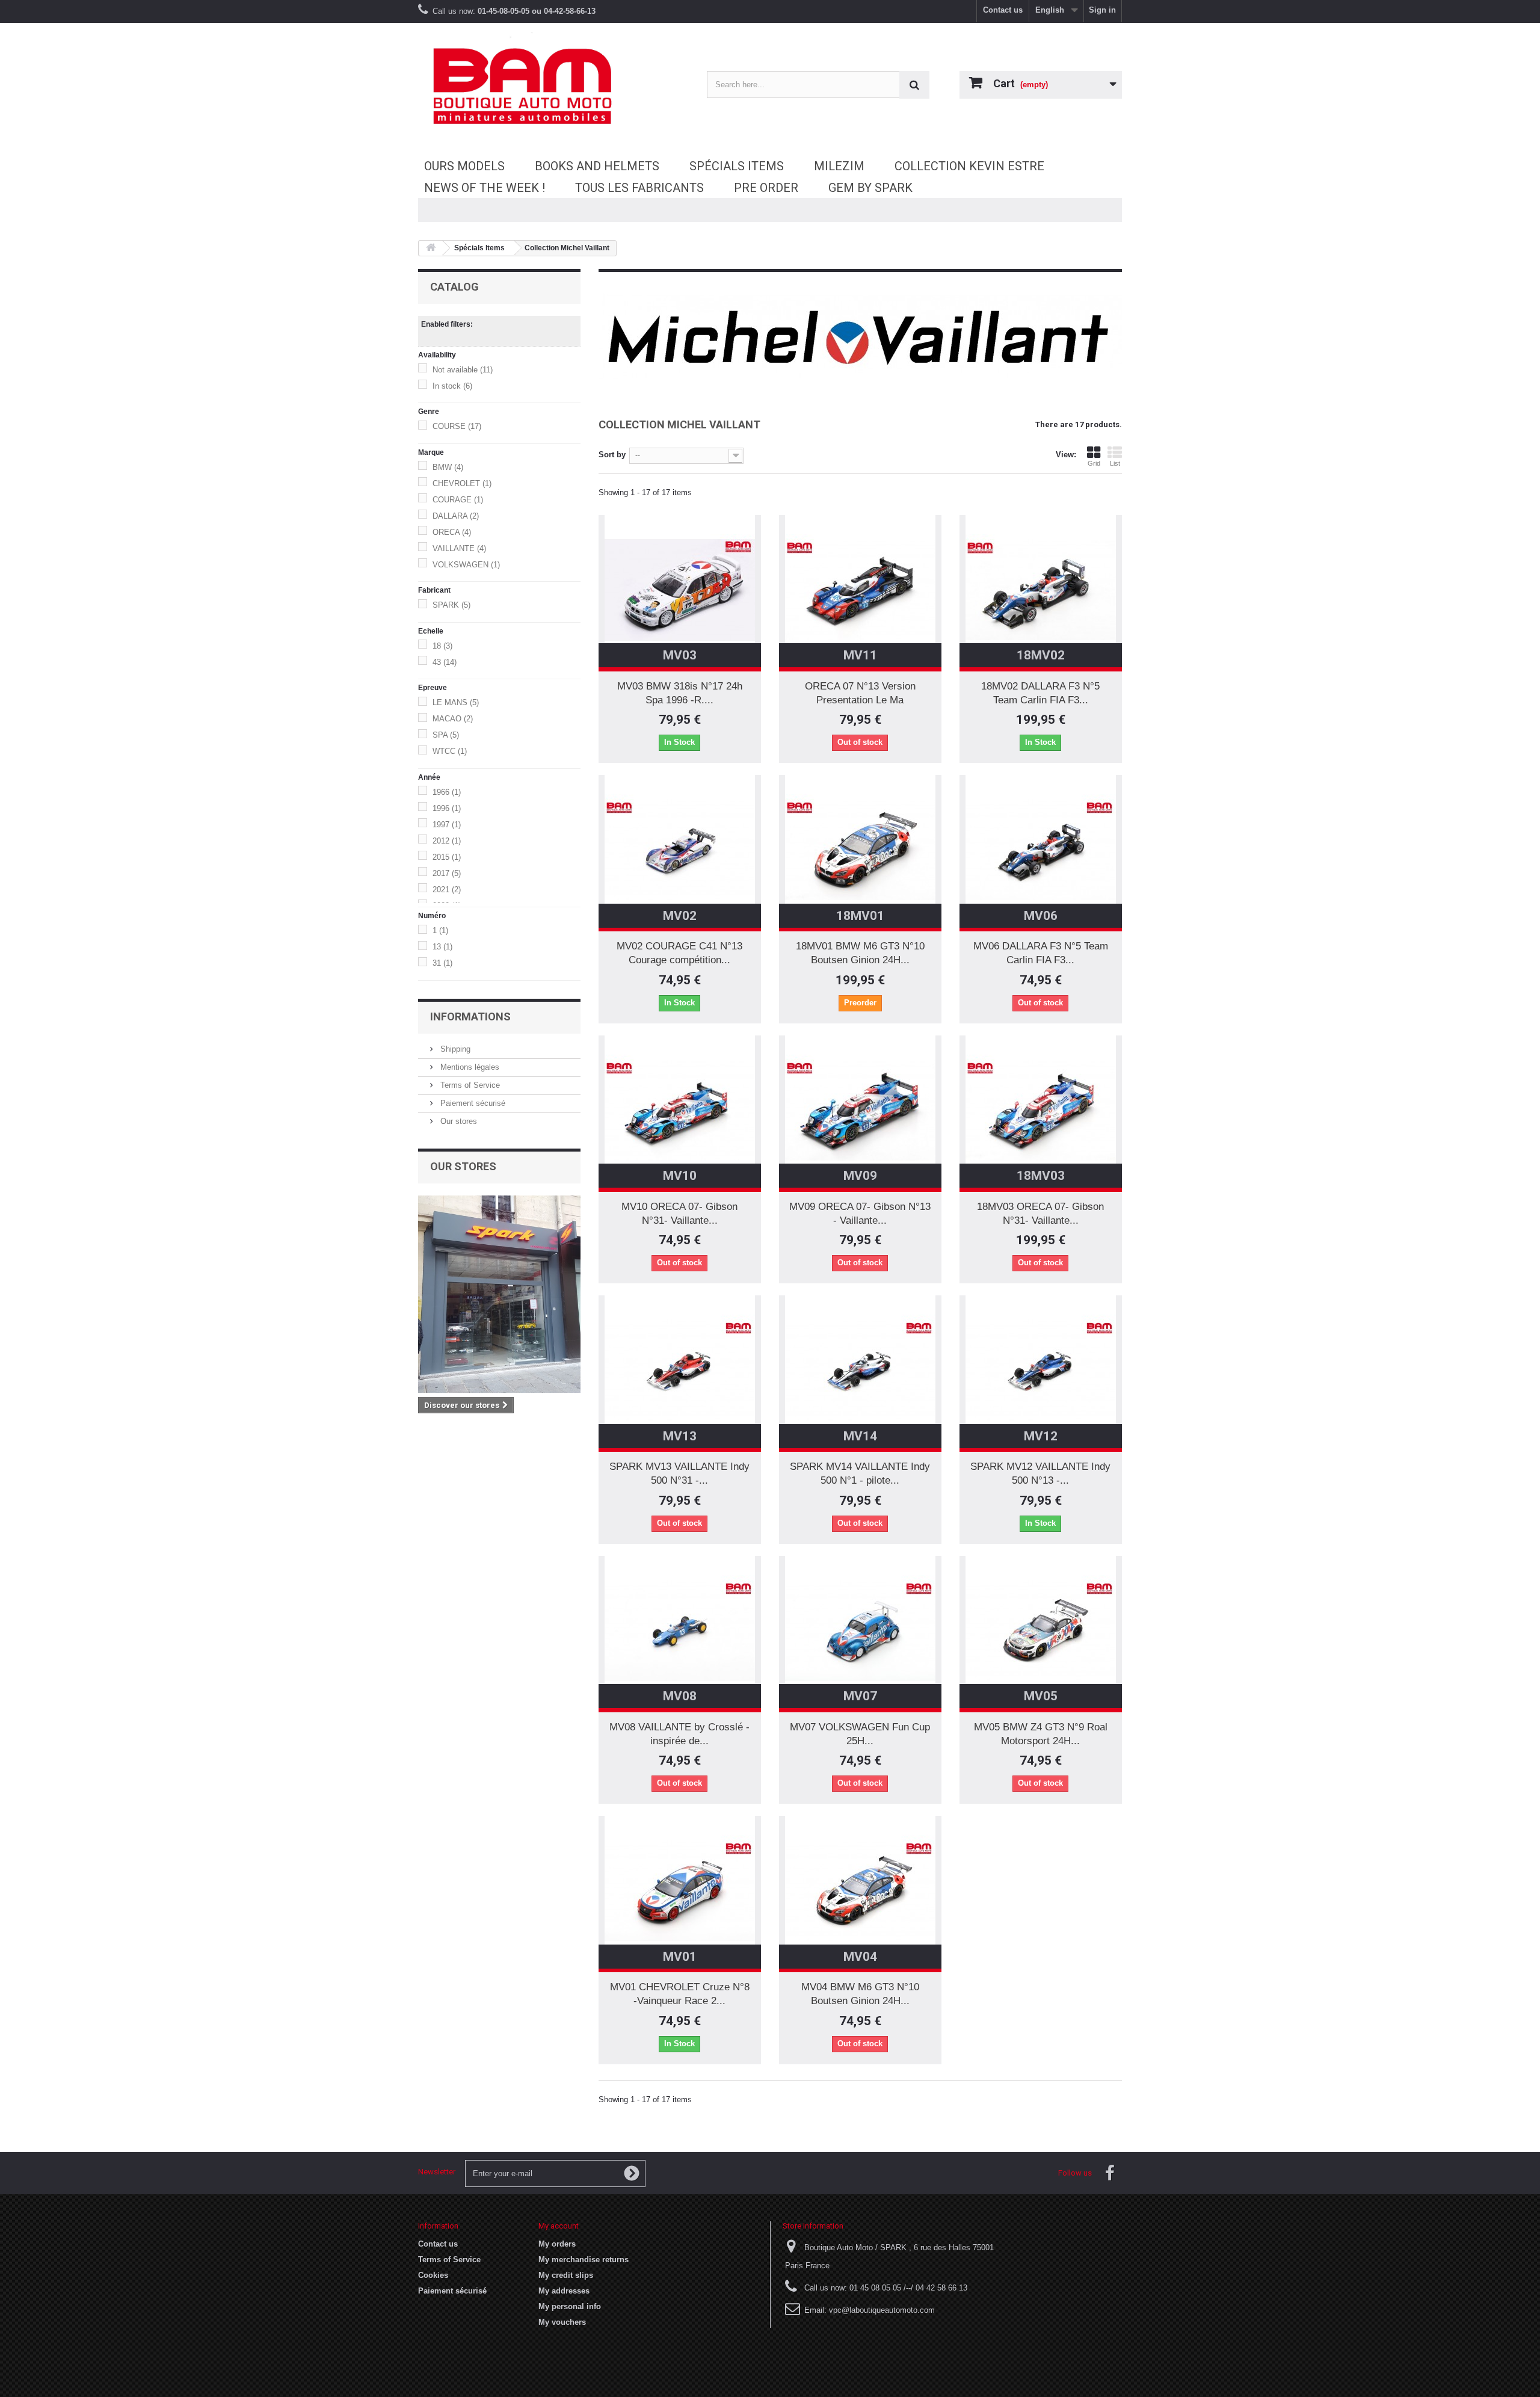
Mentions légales (469, 1067)
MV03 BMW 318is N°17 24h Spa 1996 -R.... (680, 693)
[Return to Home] (431, 248)
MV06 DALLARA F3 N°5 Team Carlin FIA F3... (1041, 953)
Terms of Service (469, 1085)
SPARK (451, 605)
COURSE (457, 426)
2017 (447, 873)
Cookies (433, 2275)
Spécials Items (737, 166)
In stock (452, 386)
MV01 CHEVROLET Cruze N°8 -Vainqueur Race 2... (680, 1994)
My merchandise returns (584, 2260)
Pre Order (766, 188)
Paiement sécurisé (472, 1103)
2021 (447, 890)
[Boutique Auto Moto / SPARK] (529, 86)
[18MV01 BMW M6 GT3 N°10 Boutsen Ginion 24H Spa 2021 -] (860, 850)
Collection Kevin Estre (969, 166)
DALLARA (456, 516)
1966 (447, 792)
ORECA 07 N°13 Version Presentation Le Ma (860, 693)
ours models (464, 166)
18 (442, 646)
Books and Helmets (597, 166)
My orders (557, 2244)
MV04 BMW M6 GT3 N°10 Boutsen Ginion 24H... (860, 1994)
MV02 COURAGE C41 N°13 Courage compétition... (679, 953)
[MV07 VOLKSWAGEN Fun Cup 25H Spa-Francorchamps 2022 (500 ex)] (860, 1631)
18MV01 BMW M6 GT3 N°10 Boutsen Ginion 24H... (860, 953)
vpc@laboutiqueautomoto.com (882, 2310)
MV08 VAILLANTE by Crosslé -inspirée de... (679, 1734)
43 (445, 662)
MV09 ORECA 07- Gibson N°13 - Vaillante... (860, 1214)
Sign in (1102, 10)
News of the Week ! (485, 188)
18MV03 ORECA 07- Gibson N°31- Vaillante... (1040, 1214)
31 (442, 963)
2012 (447, 841)
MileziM (839, 166)
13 (442, 947)
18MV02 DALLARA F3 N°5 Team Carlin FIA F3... (1040, 693)
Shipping (454, 1049)
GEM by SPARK (870, 188)
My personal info (570, 2306)
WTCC (450, 751)
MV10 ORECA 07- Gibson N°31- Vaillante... (679, 1214)
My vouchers (562, 2322)
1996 (447, 808)
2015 (447, 857)
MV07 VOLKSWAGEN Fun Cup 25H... (860, 1734)
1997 (447, 825)
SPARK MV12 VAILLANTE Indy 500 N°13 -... (1040, 1473)
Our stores (457, 1121)
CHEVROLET (462, 483)
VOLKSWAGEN (466, 565)
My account (559, 2226)
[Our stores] (499, 1294)
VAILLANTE (459, 548)
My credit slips (566, 2275)
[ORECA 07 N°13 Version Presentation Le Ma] (860, 590)
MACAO (453, 719)
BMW (448, 467)
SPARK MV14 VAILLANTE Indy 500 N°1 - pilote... (860, 1473)
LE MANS (456, 702)
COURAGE (458, 500)
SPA (446, 735)
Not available (463, 370)
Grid (1094, 463)
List (1115, 463)
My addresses (564, 2291)
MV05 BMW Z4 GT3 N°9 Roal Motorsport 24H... (1041, 1734)
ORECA (452, 532)
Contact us (1003, 10)
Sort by (612, 455)
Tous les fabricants (639, 188)
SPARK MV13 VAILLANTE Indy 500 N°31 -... (679, 1473)
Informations (470, 1016)
